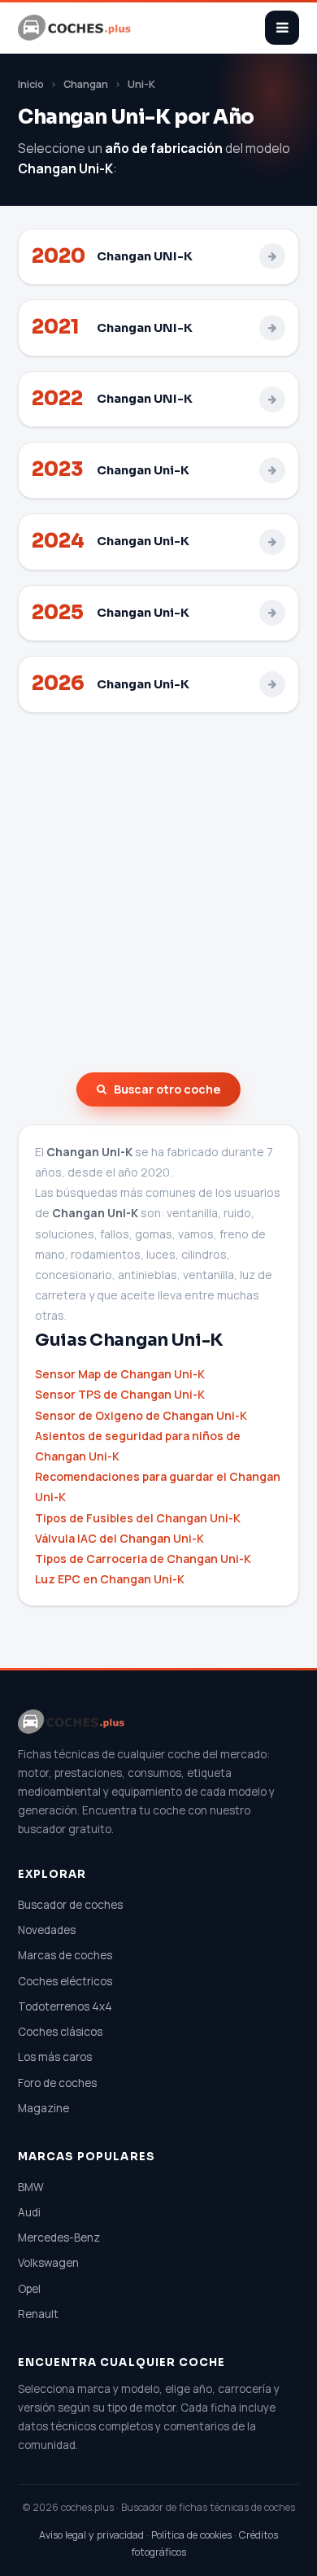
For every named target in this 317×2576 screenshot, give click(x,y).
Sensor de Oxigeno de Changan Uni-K (141, 1415)
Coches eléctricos (65, 1981)
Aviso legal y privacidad (91, 2535)
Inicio (31, 84)
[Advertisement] (158, 893)
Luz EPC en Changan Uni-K (110, 1579)
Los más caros (55, 2057)
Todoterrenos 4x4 (65, 2006)
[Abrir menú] (282, 28)
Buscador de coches (70, 1905)
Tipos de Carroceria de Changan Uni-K (143, 1559)
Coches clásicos (60, 2032)
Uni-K (141, 84)
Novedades (47, 1930)
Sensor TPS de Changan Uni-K (120, 1394)
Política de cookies (191, 2535)
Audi (29, 2212)
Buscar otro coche (167, 1089)
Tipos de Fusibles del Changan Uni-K (138, 1518)
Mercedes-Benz (59, 2238)
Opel (29, 2289)
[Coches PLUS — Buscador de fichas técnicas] (76, 28)
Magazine (43, 2108)
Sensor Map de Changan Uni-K (120, 1374)
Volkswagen (48, 2263)
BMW (31, 2187)
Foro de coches (57, 2083)
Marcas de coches (65, 1955)
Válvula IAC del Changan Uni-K (119, 1538)
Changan (86, 84)
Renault (38, 2314)
